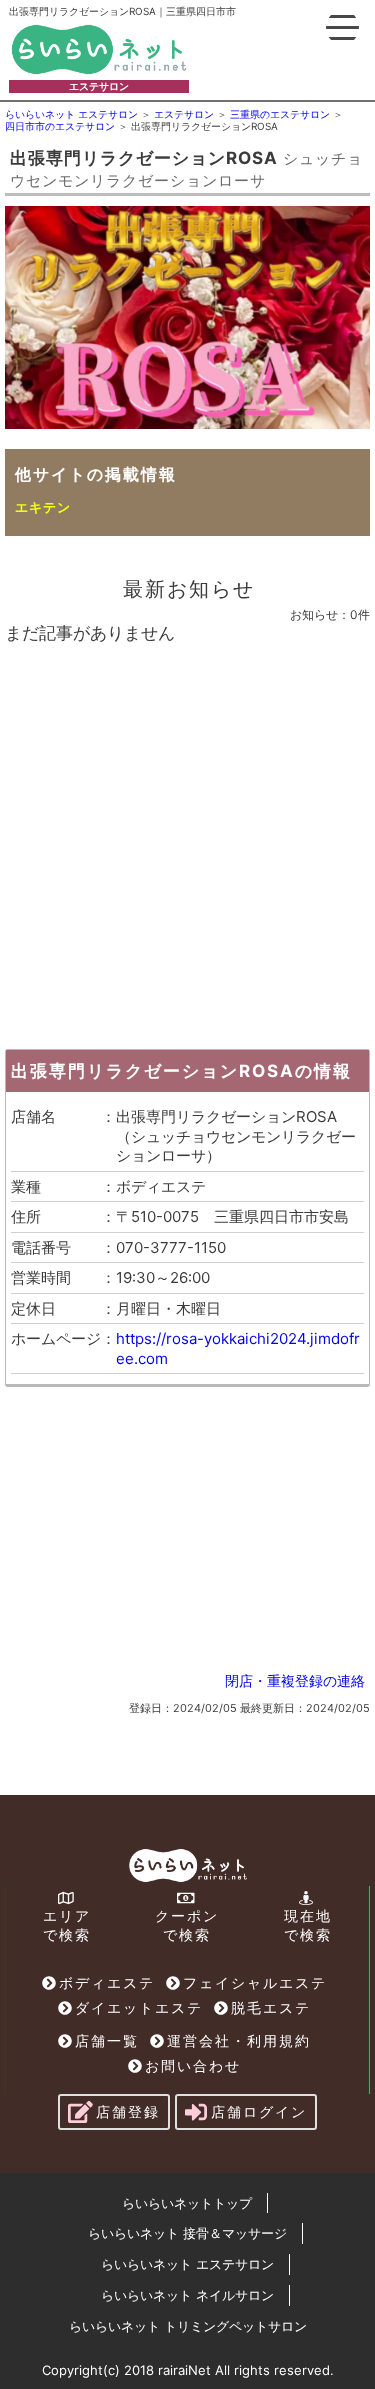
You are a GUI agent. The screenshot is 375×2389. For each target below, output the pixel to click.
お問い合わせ (193, 2065)
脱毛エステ (271, 2007)
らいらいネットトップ (187, 2203)
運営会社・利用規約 (239, 2040)
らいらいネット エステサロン (187, 2264)
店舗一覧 (107, 2040)
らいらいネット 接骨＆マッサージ (187, 2233)
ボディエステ (107, 1982)
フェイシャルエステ (255, 1982)
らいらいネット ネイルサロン (187, 2295)
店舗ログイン (259, 2111)
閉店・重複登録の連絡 (295, 1680)
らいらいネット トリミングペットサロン (188, 2326)
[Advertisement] (187, 841)
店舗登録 (128, 2111)
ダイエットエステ (139, 2007)
